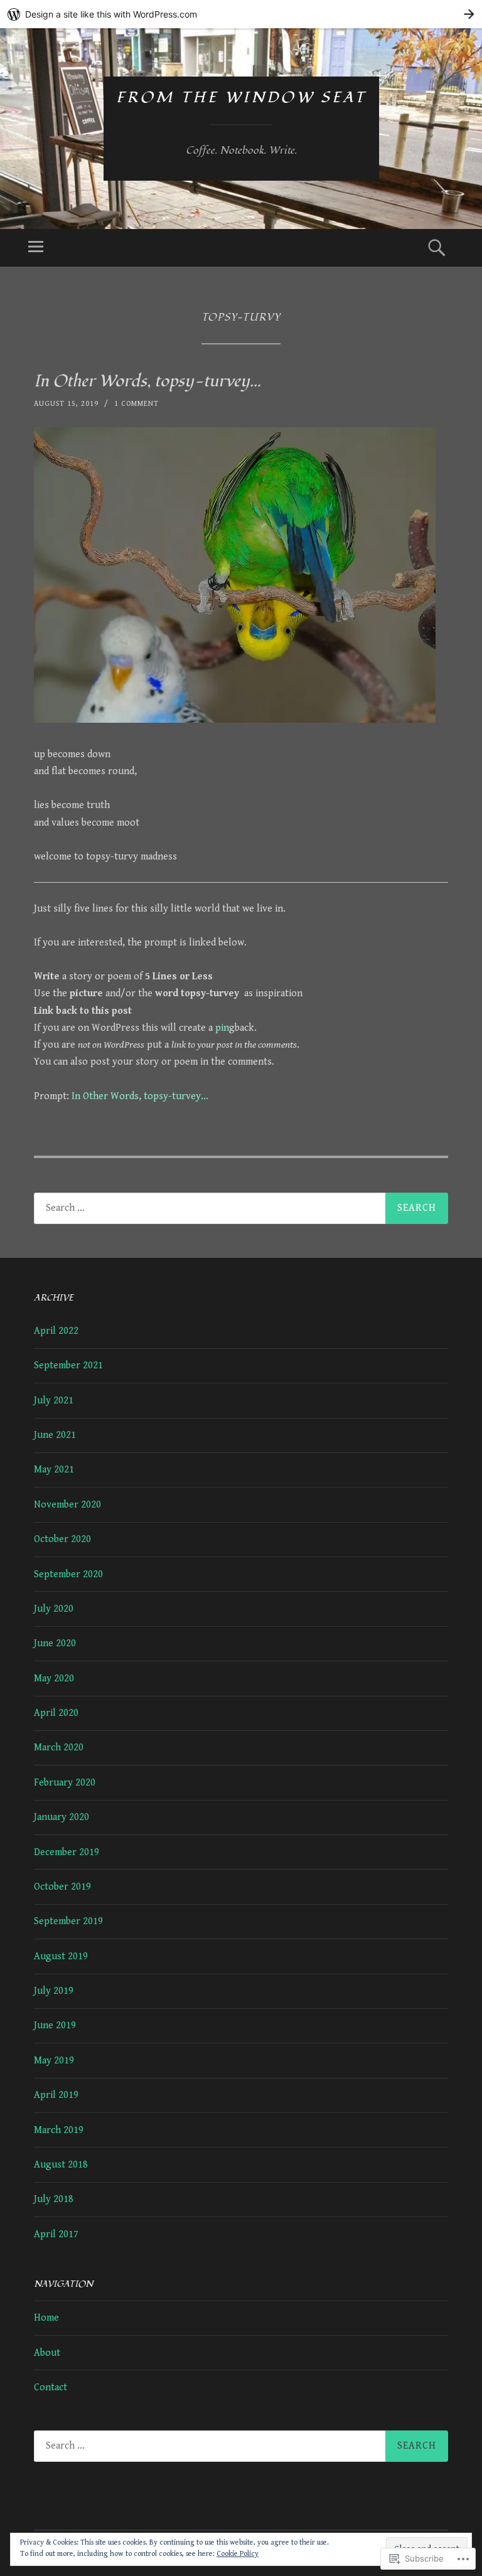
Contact (51, 2387)
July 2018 (54, 2199)
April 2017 (56, 2234)
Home (46, 2318)
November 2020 (67, 1505)
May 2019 (54, 2061)
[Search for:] (241, 1208)
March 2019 (59, 2130)
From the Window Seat (241, 98)
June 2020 (55, 1643)
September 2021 (68, 1365)
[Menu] (36, 248)
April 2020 (56, 1713)
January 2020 (62, 1817)
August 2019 (61, 1956)
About (47, 2353)
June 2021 (55, 1435)
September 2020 (68, 1574)
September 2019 (68, 1921)
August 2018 (61, 2165)
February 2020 (65, 1783)
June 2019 (55, 2025)
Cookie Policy (238, 2554)
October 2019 (62, 1887)
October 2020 (62, 1539)
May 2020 (54, 1679)
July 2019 (54, 1991)
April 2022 (56, 1331)
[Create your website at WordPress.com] (241, 14)
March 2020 (59, 1748)
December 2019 (67, 1852)
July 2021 (54, 1401)
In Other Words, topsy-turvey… (147, 381)
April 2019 (56, 2095)
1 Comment (137, 404)
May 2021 (54, 1470)
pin (222, 1028)
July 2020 (54, 1609)
